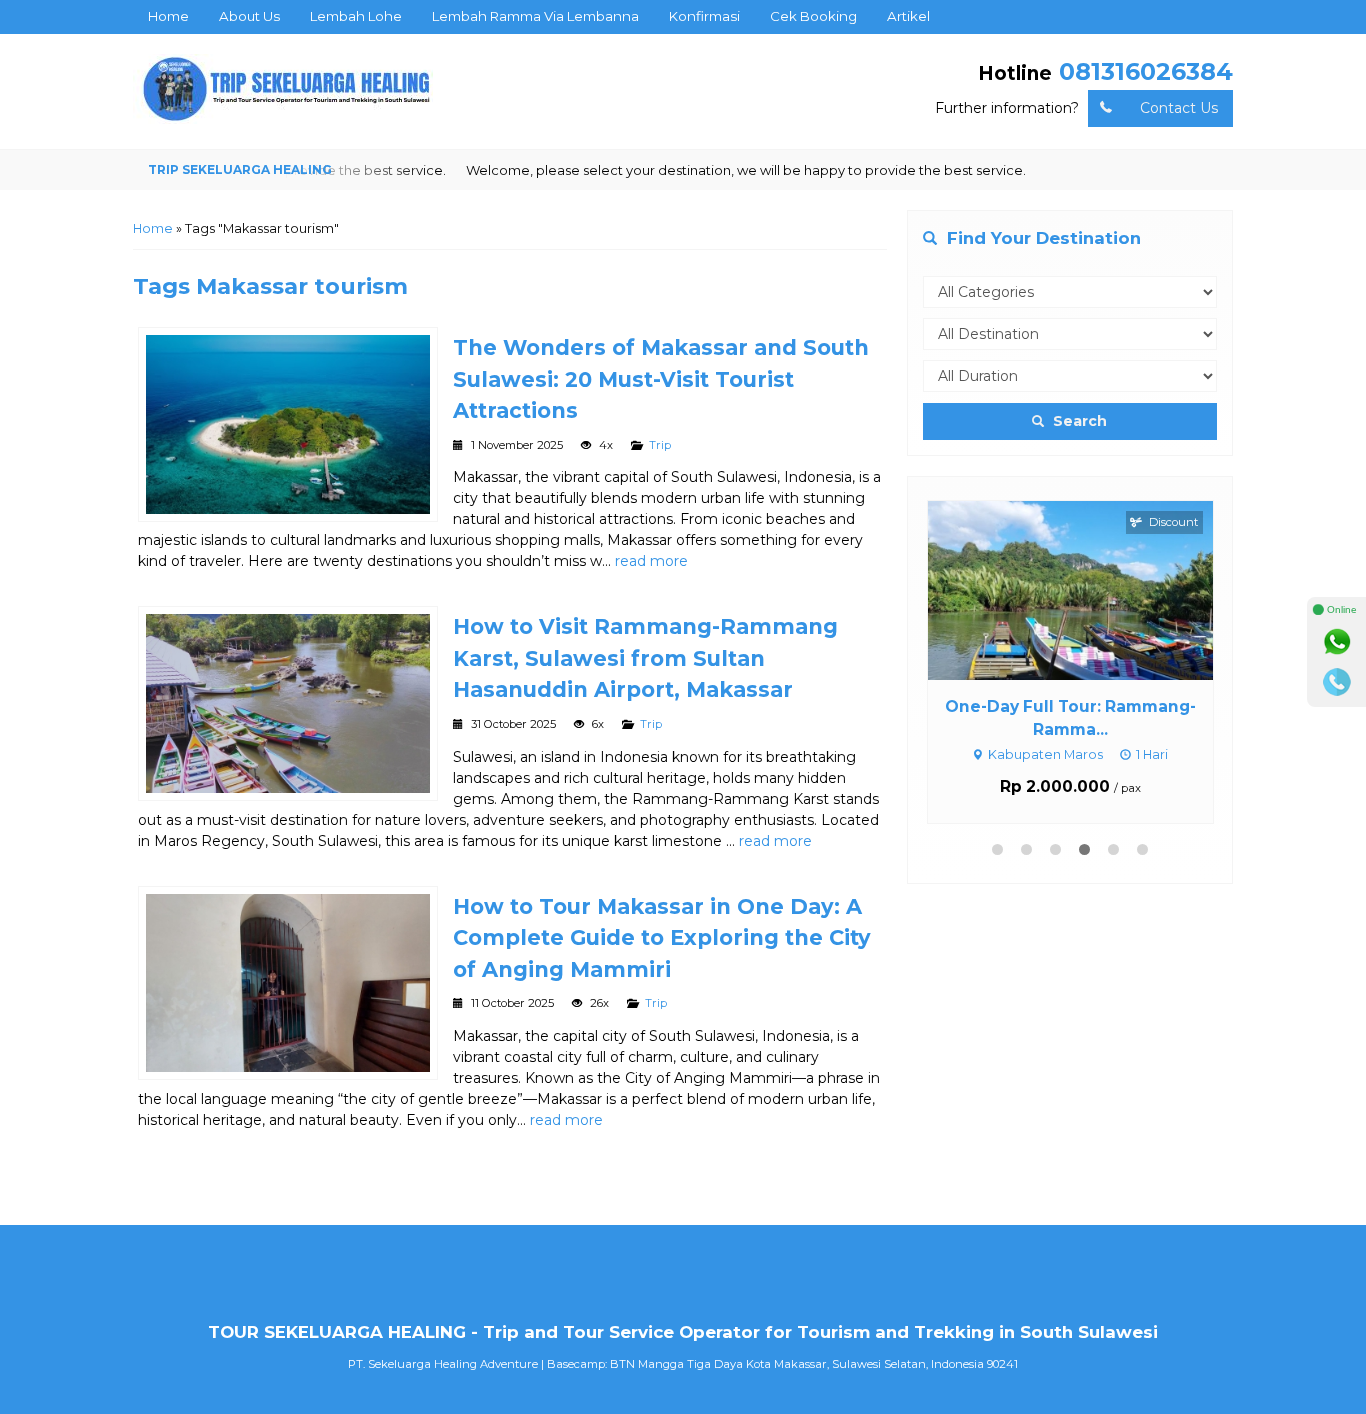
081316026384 (1146, 71)
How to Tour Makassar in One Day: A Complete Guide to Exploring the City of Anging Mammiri (662, 938)
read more (651, 561)
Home (168, 16)
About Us (249, 16)
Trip (660, 445)
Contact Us (1179, 108)
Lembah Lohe (356, 16)
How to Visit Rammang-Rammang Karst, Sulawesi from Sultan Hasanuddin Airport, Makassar (645, 658)
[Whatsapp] (1337, 642)
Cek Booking (813, 16)
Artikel (908, 16)
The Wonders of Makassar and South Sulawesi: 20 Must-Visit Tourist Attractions (661, 379)
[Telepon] (1337, 682)
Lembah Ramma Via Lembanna (535, 16)
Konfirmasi (704, 16)
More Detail (1089, 589)
